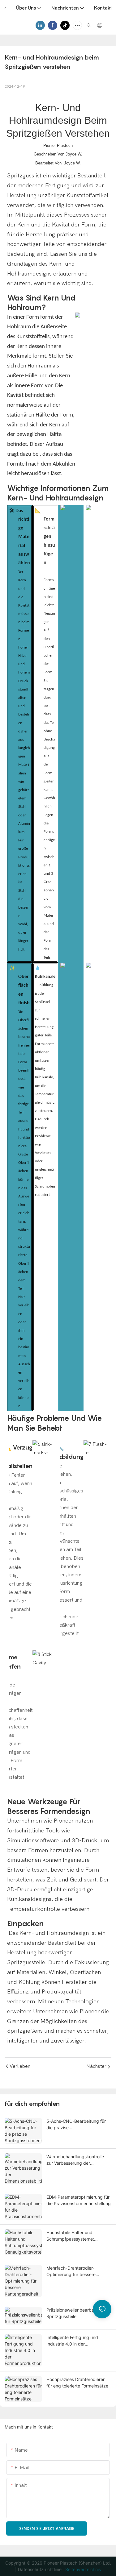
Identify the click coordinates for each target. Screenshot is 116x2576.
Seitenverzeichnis (82, 2569)
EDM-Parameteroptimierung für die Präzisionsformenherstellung (79, 2200)
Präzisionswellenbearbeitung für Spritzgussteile (79, 2313)
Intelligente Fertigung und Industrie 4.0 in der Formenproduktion (72, 2341)
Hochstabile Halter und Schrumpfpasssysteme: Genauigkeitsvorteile (70, 2236)
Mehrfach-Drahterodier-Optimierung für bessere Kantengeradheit (71, 2271)
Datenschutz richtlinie (40, 2569)
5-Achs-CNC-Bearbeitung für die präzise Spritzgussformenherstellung (76, 2125)
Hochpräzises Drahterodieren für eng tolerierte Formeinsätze (77, 2383)
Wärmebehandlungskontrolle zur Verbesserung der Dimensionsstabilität (75, 2160)
